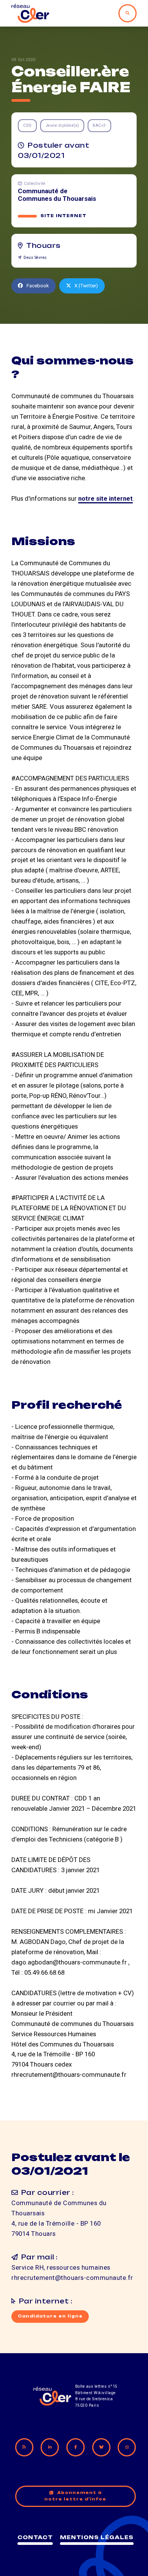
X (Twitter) (86, 286)
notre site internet (105, 498)
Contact (35, 2537)
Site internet (64, 216)
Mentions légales (97, 2537)
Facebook (38, 286)
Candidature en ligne (50, 2316)
